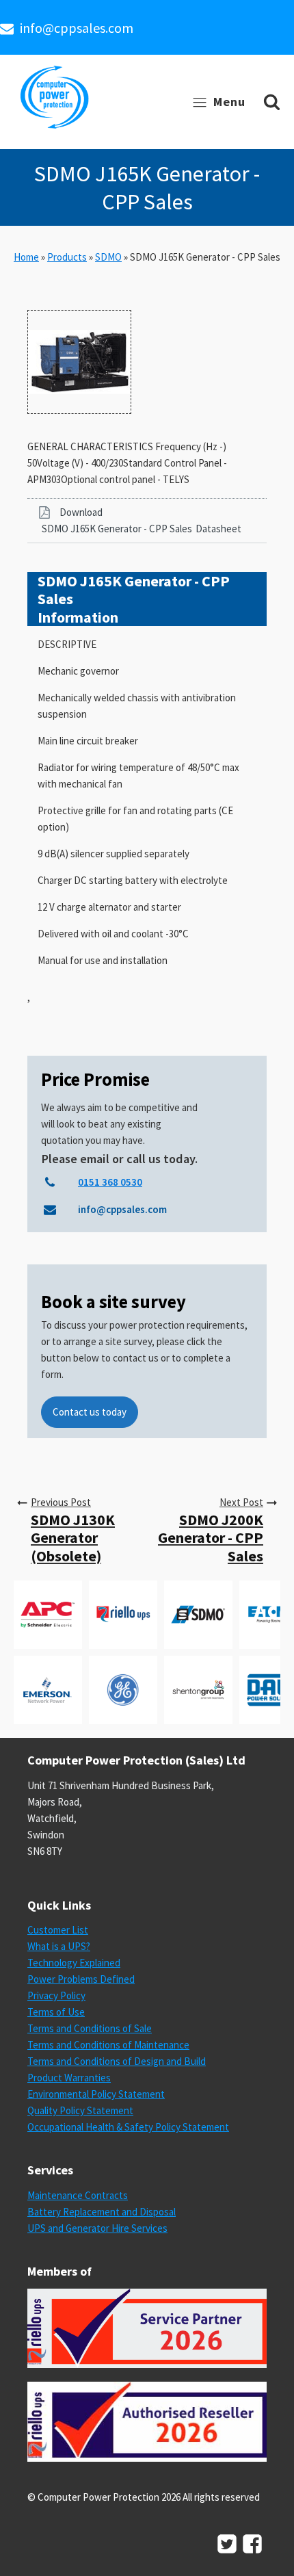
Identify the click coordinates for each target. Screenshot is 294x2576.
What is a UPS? (59, 1946)
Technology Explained (74, 1963)
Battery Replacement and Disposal (102, 2212)
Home (26, 257)
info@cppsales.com (77, 28)
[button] (147, 521)
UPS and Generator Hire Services (97, 2228)
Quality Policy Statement (80, 2110)
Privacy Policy (56, 1995)
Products (67, 257)
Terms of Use (56, 2012)
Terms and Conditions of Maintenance (108, 2045)
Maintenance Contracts (78, 2195)
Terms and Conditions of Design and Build (117, 2061)
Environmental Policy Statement (96, 2094)
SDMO (108, 257)
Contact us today (90, 1412)
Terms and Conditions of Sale (90, 2028)
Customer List (58, 1930)
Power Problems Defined (81, 1979)
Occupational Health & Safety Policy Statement (128, 2127)
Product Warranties (69, 2078)
